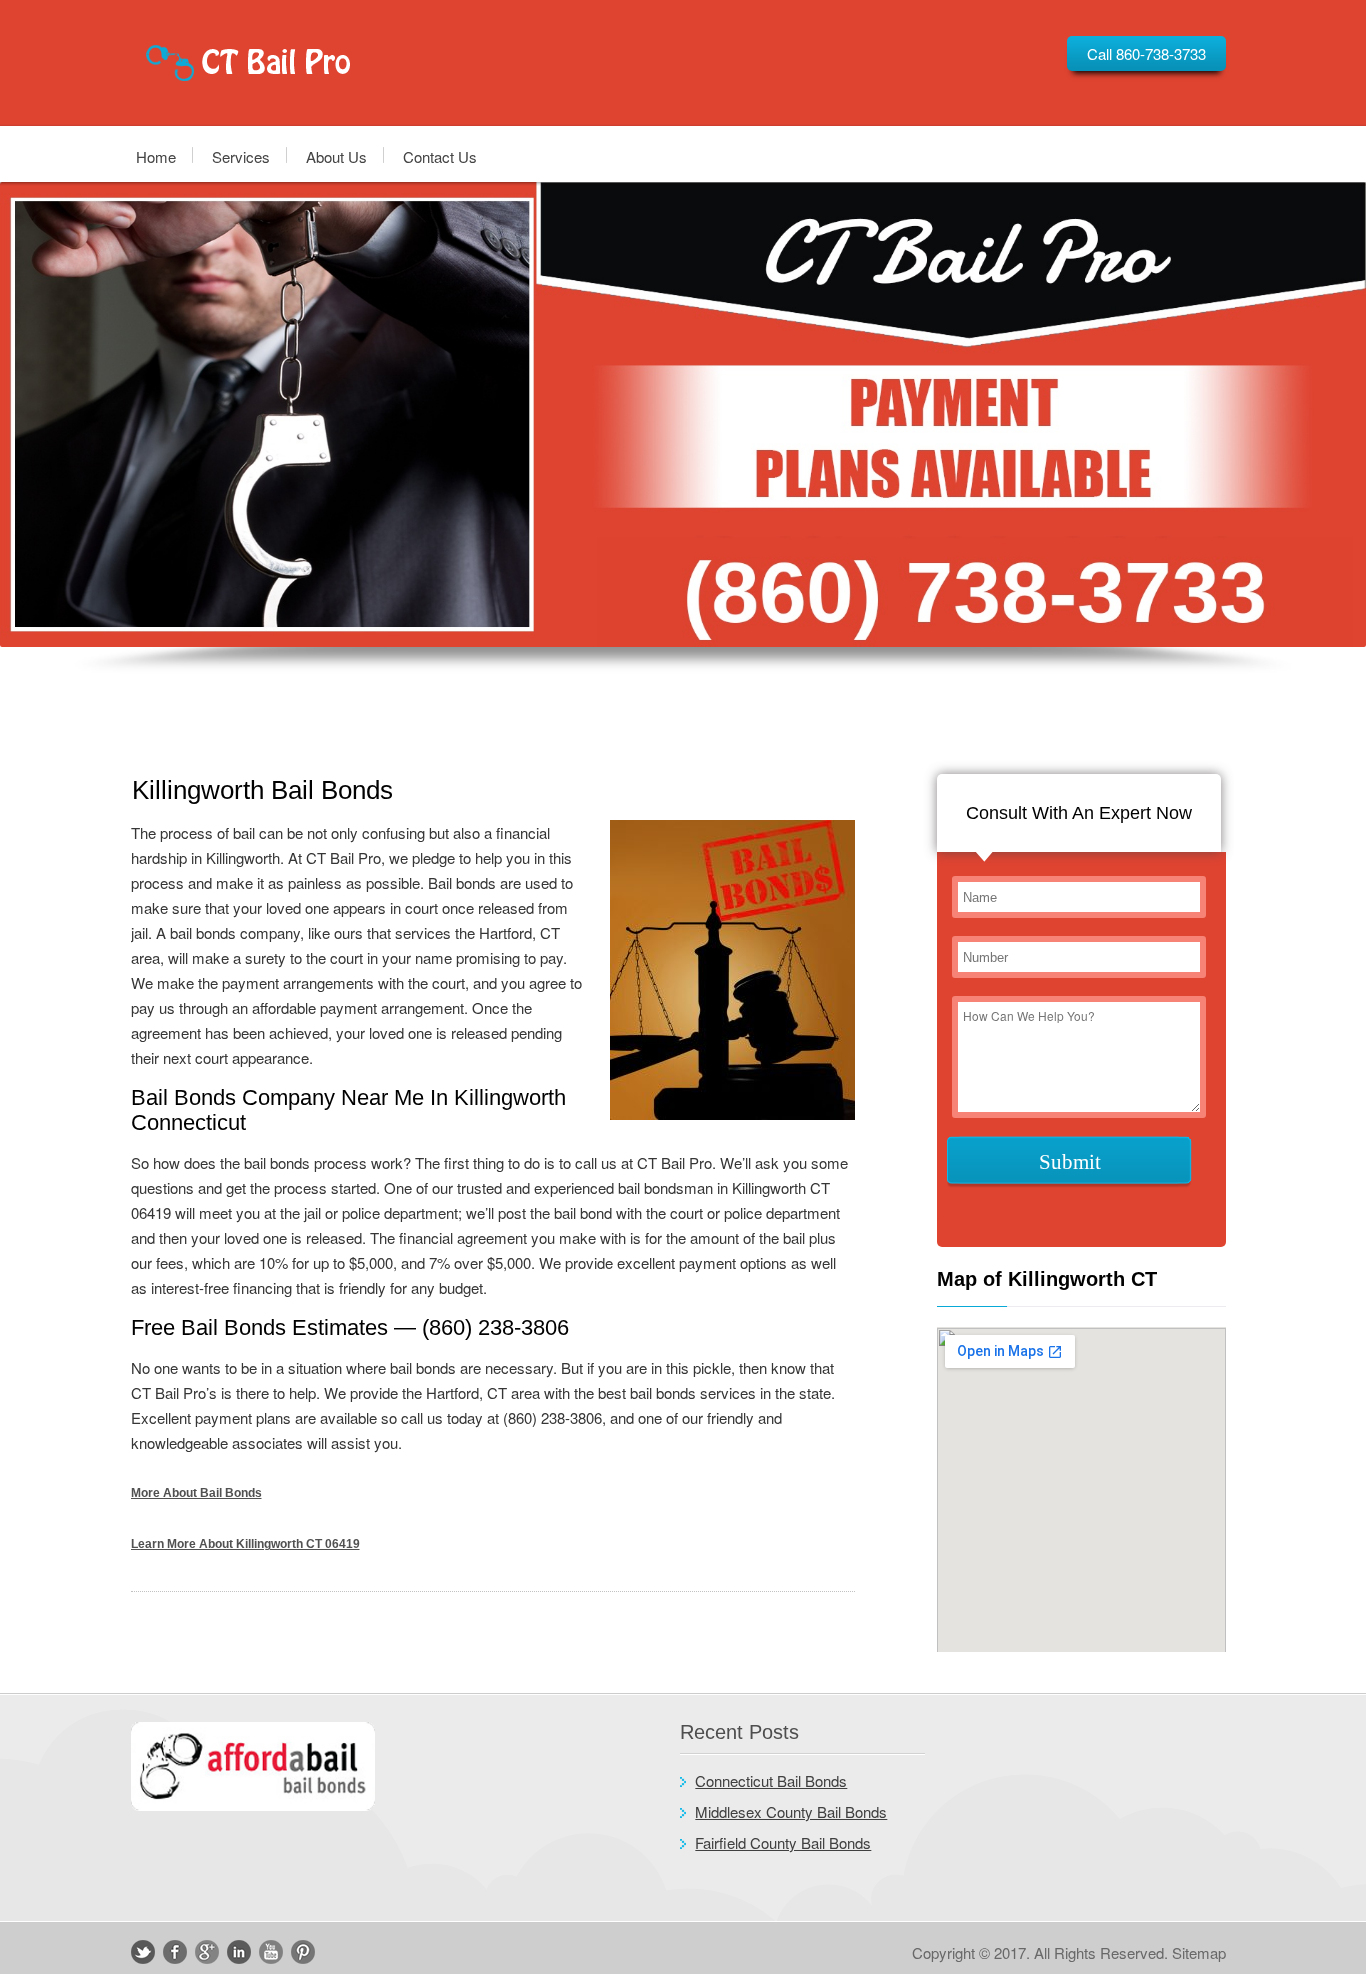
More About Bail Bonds (196, 1493)
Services (241, 155)
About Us (336, 155)
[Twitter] (143, 1952)
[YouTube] (271, 1952)
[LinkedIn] (239, 1952)
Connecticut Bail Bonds (771, 1780)
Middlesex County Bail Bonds (791, 1811)
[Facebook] (175, 1952)
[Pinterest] (303, 1952)
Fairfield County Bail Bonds (783, 1842)
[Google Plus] (207, 1952)
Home (156, 155)
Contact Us (440, 155)
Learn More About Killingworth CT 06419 (245, 1544)
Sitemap (1199, 1952)
